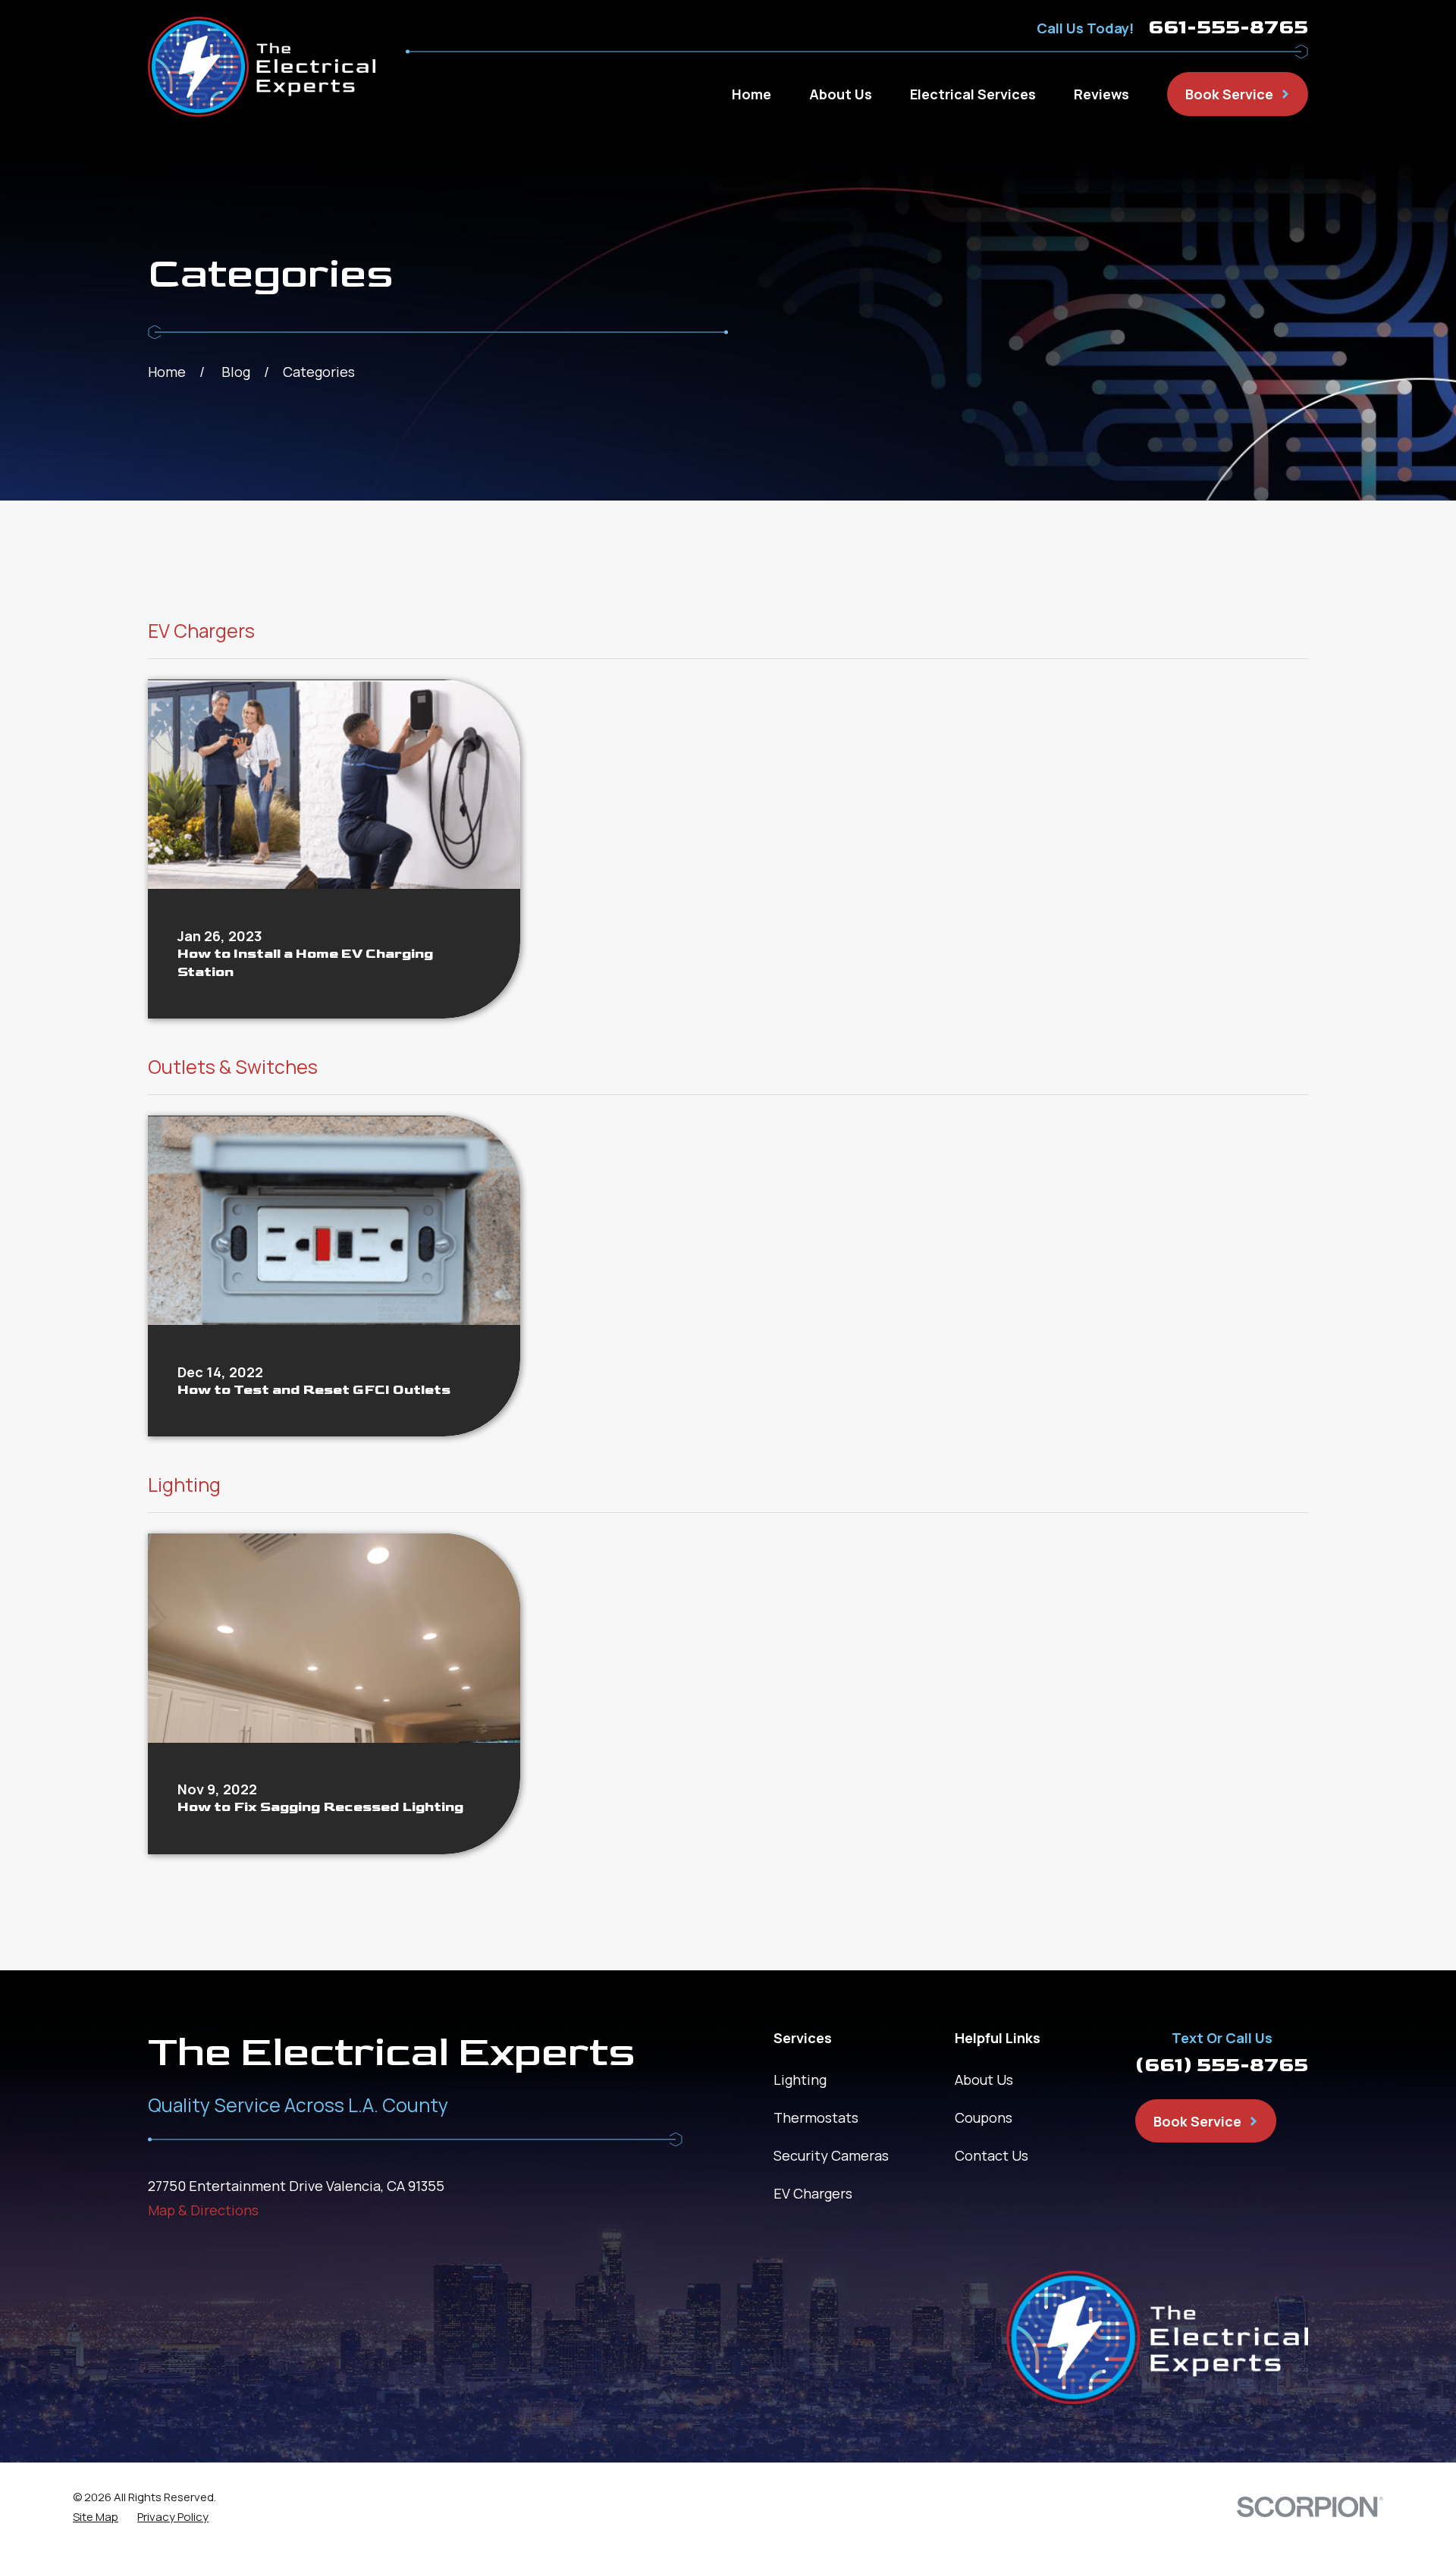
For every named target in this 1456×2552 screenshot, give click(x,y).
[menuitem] (96, 2517)
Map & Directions (203, 2210)
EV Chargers (813, 2193)
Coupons (984, 2117)
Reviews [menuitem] (1101, 94)
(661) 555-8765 (1222, 2065)
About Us (984, 2080)
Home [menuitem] (752, 94)
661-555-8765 (1228, 28)
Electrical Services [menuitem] (973, 94)
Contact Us (992, 2155)
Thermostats (816, 2117)
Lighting (800, 2080)
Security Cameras (831, 2155)
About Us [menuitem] (841, 94)
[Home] (262, 67)
